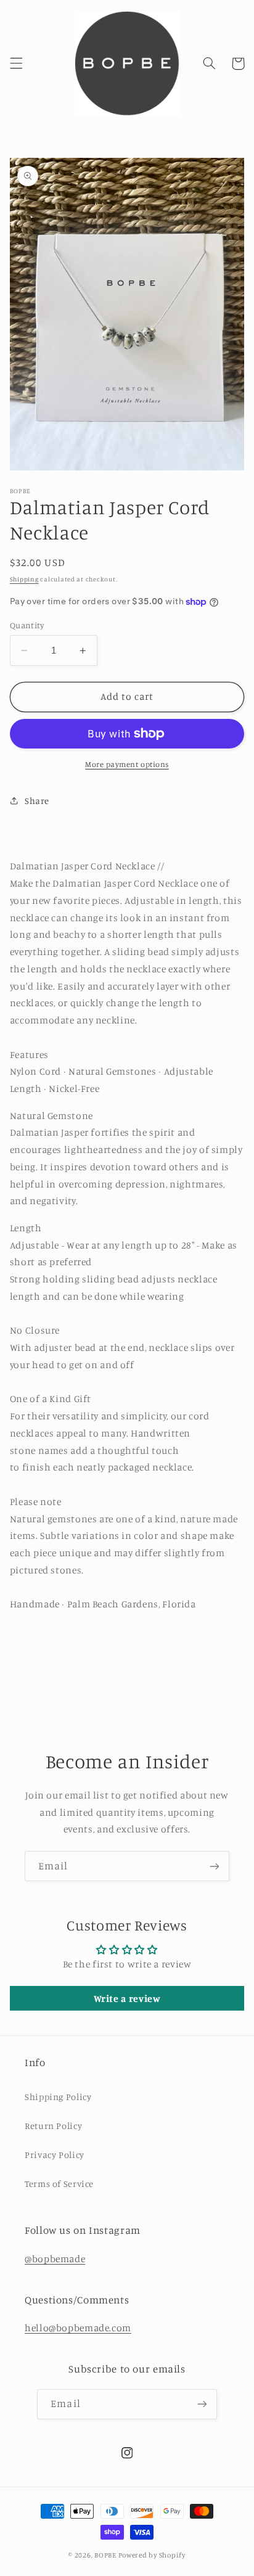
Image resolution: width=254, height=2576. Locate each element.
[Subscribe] (215, 1866)
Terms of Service (59, 2184)
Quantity (27, 625)
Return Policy (53, 2126)
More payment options (127, 764)
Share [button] (37, 801)
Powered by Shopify (152, 2555)
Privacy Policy (55, 2155)
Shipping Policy (58, 2097)
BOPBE (105, 2555)
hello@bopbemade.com (78, 2328)
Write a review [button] (127, 1998)
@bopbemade (55, 2259)
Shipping (24, 579)
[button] (16, 64)
